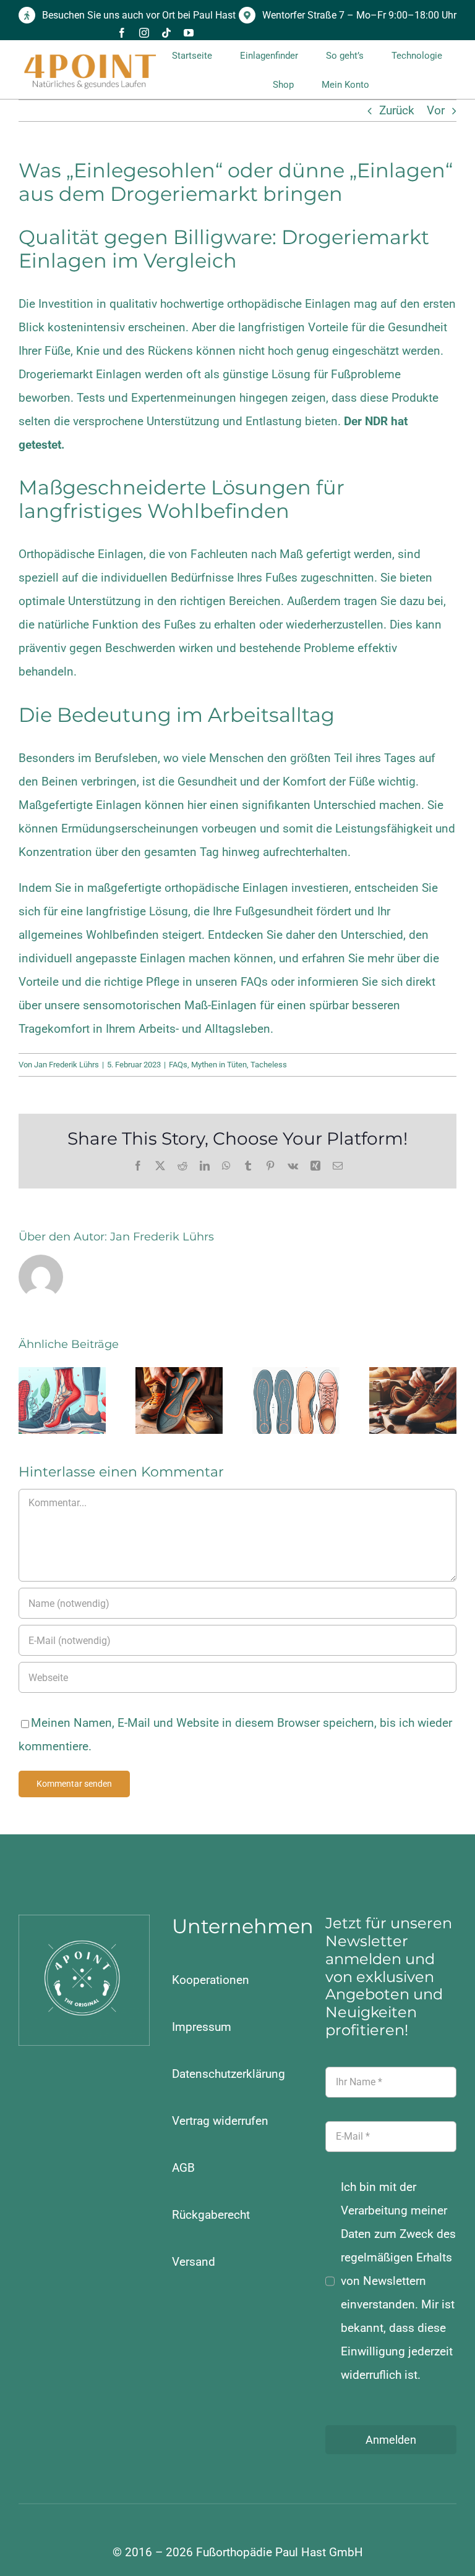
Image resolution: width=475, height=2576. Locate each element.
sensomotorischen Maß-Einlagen (170, 1005)
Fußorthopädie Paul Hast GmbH (280, 2552)
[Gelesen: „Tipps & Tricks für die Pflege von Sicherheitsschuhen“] (413, 1400)
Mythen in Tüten (219, 1065)
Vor (436, 110)
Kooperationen (211, 1980)
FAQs (254, 982)
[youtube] (189, 33)
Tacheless (269, 1065)
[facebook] (122, 33)
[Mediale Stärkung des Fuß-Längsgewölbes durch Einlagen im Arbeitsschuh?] (179, 1400)
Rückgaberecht (211, 2215)
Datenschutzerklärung (229, 2074)
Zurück (397, 110)
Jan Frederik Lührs (66, 1065)
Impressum (202, 2027)
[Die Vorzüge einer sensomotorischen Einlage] (62, 1400)
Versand (194, 2262)
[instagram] (144, 33)
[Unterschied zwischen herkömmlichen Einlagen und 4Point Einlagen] (296, 1400)
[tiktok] (166, 33)
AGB (183, 2168)
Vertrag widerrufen (220, 2121)
